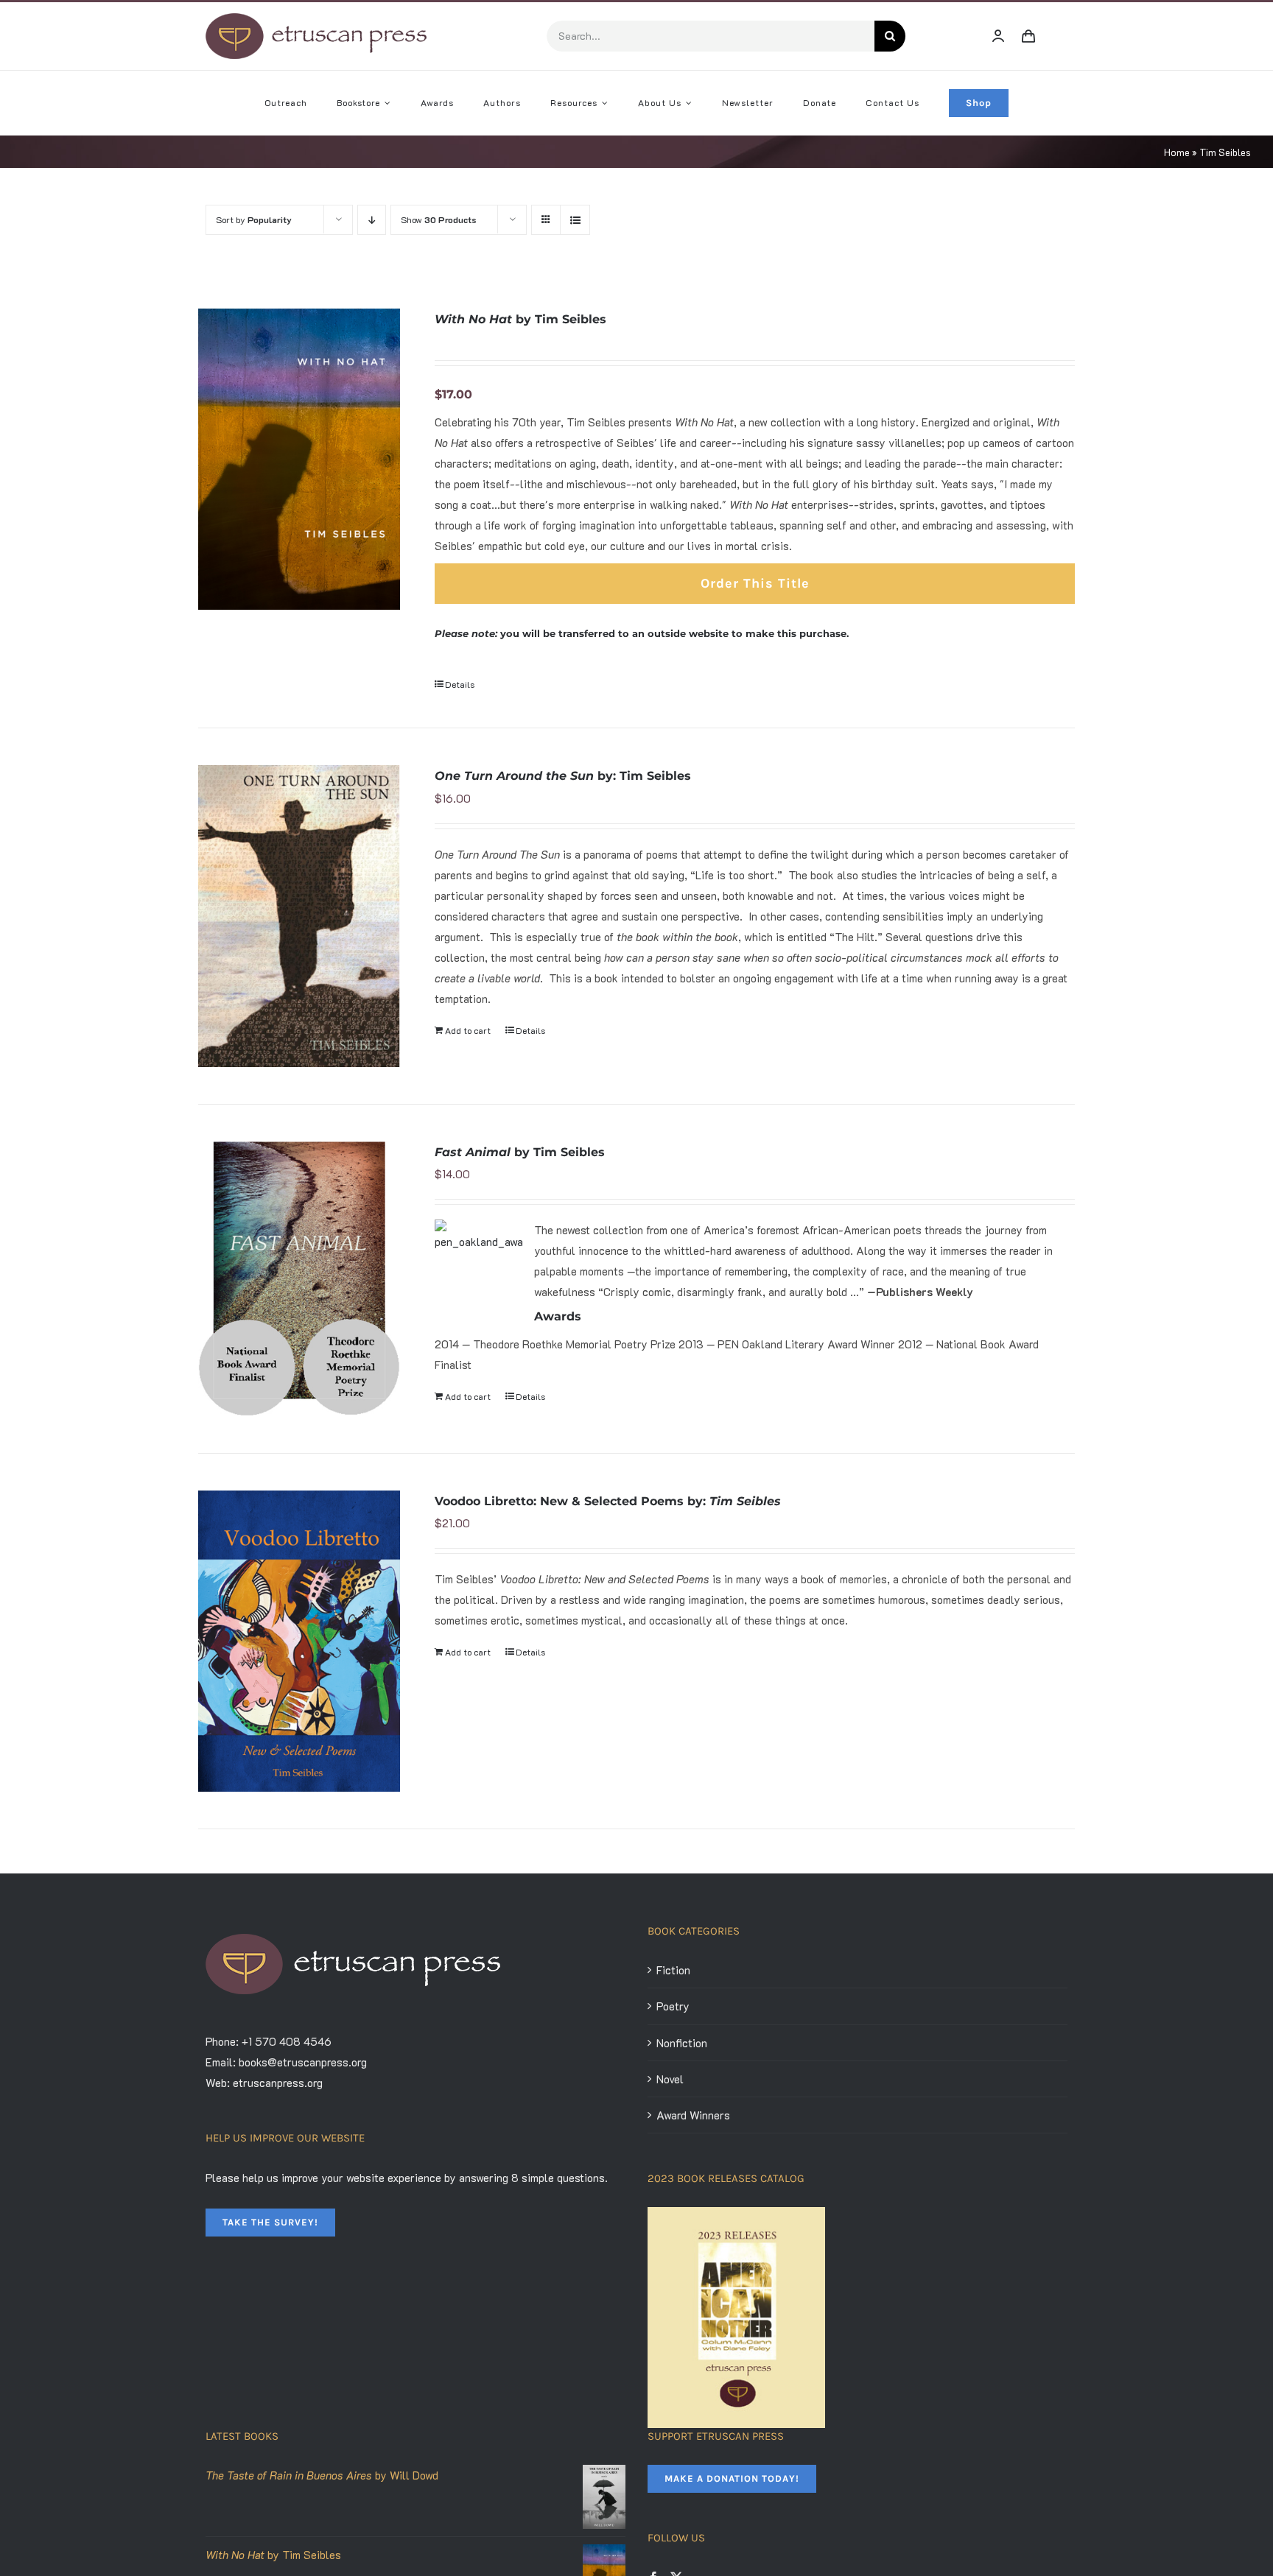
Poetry (673, 2006)
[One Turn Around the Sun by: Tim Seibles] (299, 916)
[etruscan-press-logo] (316, 18)
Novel (670, 2079)
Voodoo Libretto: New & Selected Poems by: (608, 1501)
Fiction (673, 1970)
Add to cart (468, 1030)
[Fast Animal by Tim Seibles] (299, 1279)
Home (1177, 152)
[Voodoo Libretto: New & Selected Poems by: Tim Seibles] (299, 1641)
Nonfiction (682, 2043)
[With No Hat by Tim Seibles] (299, 459)
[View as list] (575, 220)
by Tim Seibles (520, 319)
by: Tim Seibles (563, 776)
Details (460, 684)
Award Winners (693, 2115)
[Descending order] (372, 220)
